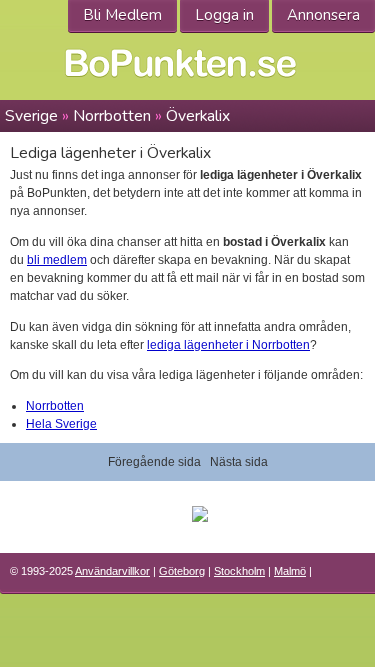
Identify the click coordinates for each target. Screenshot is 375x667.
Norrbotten (112, 116)
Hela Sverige (61, 424)
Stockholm (239, 571)
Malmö (290, 571)
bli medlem (57, 260)
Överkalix (198, 116)
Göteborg (182, 571)
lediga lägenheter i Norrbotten (228, 345)
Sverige (31, 116)
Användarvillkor (112, 571)
